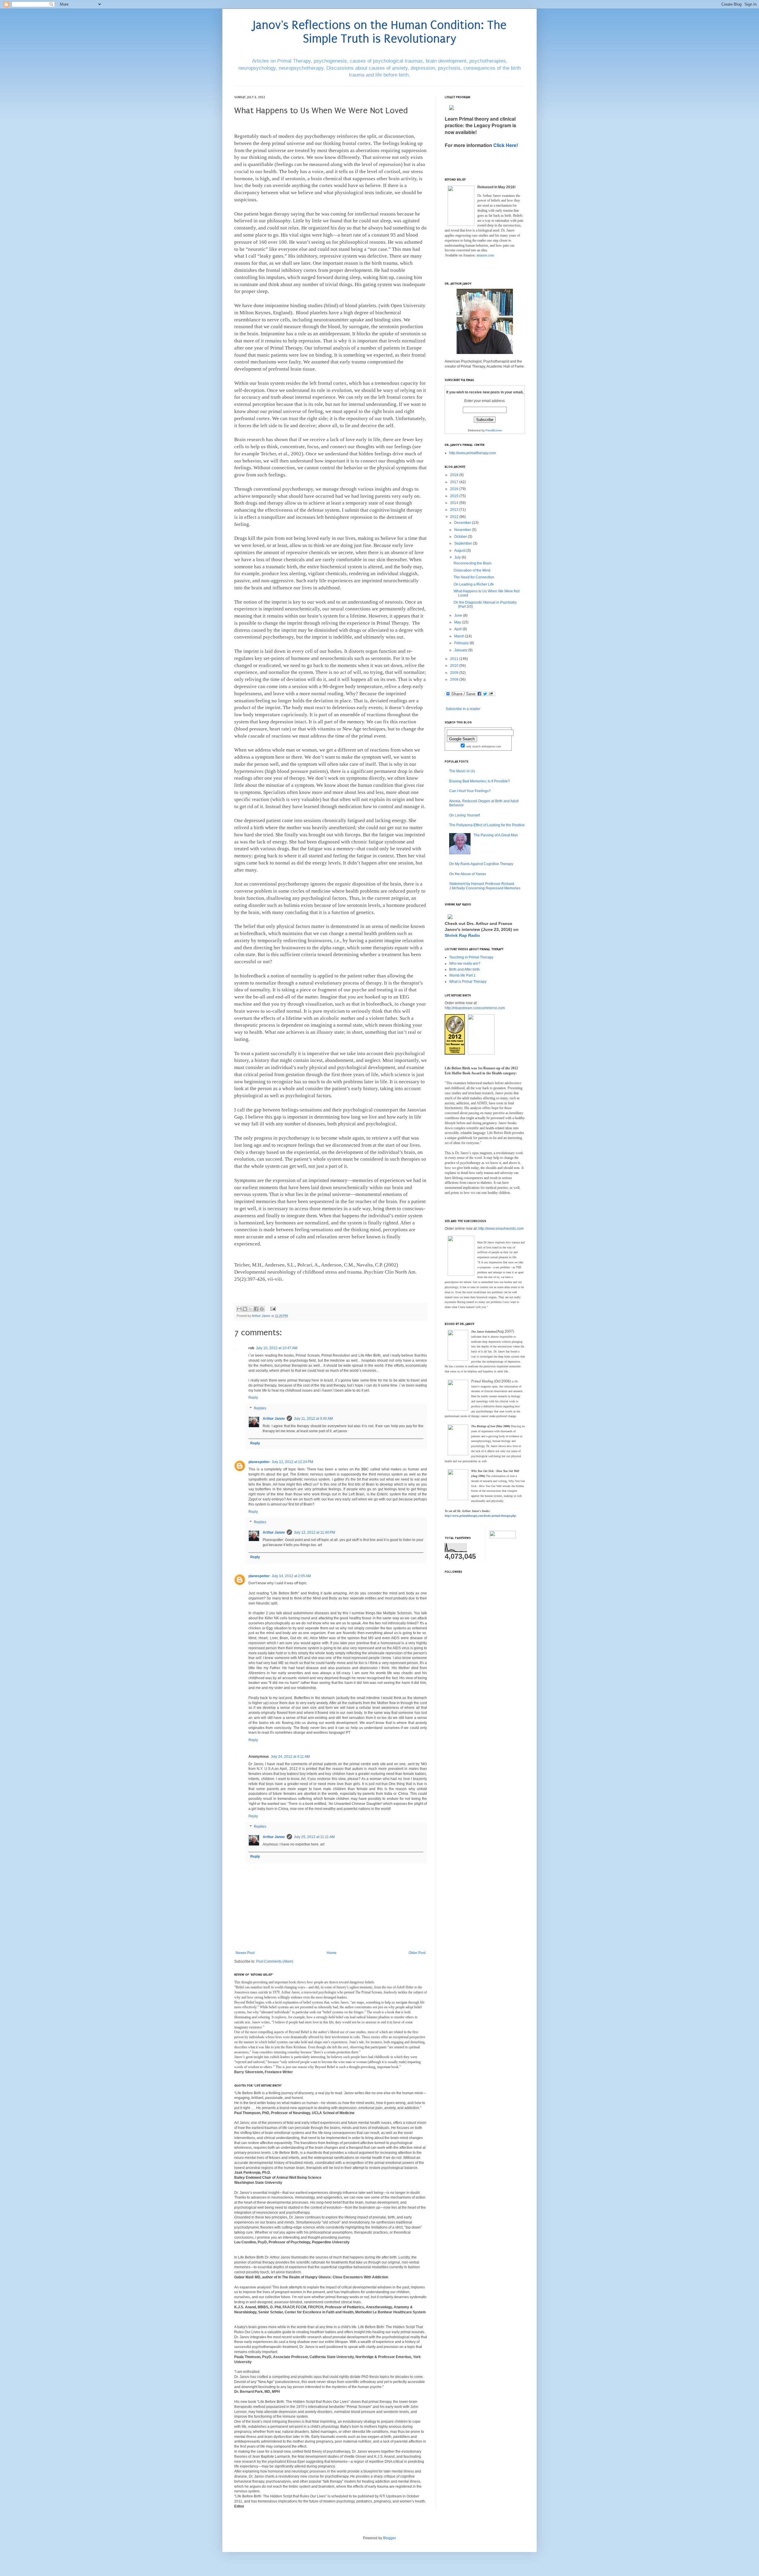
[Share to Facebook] (256, 1309)
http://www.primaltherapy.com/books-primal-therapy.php (480, 1516)
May (458, 622)
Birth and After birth (464, 969)
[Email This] (239, 1309)
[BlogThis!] (245, 1309)
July (458, 557)
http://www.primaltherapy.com (473, 453)
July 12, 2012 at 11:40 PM (314, 1532)
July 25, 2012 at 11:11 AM (314, 1837)
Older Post (417, 1953)
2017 (455, 482)
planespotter (259, 1462)
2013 (455, 510)
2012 (455, 517)
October (461, 537)
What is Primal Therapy (468, 982)
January (461, 650)
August (460, 551)
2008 (455, 680)
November (463, 530)
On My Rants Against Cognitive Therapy (481, 864)
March (460, 636)
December (463, 523)
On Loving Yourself (464, 815)
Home (332, 1953)
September (464, 543)
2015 (455, 496)
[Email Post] (272, 1309)
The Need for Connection (474, 577)
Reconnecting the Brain (473, 563)
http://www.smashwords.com (501, 1229)
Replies (260, 1408)
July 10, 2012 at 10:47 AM (277, 1348)
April (458, 629)
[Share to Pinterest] (262, 1309)
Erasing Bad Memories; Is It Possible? (480, 781)
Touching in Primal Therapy (471, 957)
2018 (455, 475)
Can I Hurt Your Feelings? (470, 791)
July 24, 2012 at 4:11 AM (290, 1757)
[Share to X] (251, 1309)
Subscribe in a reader (463, 709)
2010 (455, 666)
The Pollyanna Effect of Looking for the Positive (487, 825)
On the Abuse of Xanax (468, 874)
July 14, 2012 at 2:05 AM (291, 1576)
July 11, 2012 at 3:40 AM (313, 1419)
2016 (455, 489)
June (459, 615)
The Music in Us (462, 771)
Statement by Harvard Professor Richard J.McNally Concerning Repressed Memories (485, 886)
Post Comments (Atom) (275, 1961)
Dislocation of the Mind (472, 570)
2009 (455, 673)
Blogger (389, 2538)
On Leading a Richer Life (474, 584)
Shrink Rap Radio (462, 935)
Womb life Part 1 (462, 975)
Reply (253, 1398)
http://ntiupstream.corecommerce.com (475, 1008)
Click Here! (506, 145)
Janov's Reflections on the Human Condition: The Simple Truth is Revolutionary (380, 32)
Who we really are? (465, 964)
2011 (455, 659)
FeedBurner (494, 430)
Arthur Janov (274, 1419)
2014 (455, 503)
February (462, 643)
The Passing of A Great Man (496, 835)
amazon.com (485, 255)
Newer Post (245, 1953)
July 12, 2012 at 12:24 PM (292, 1462)
